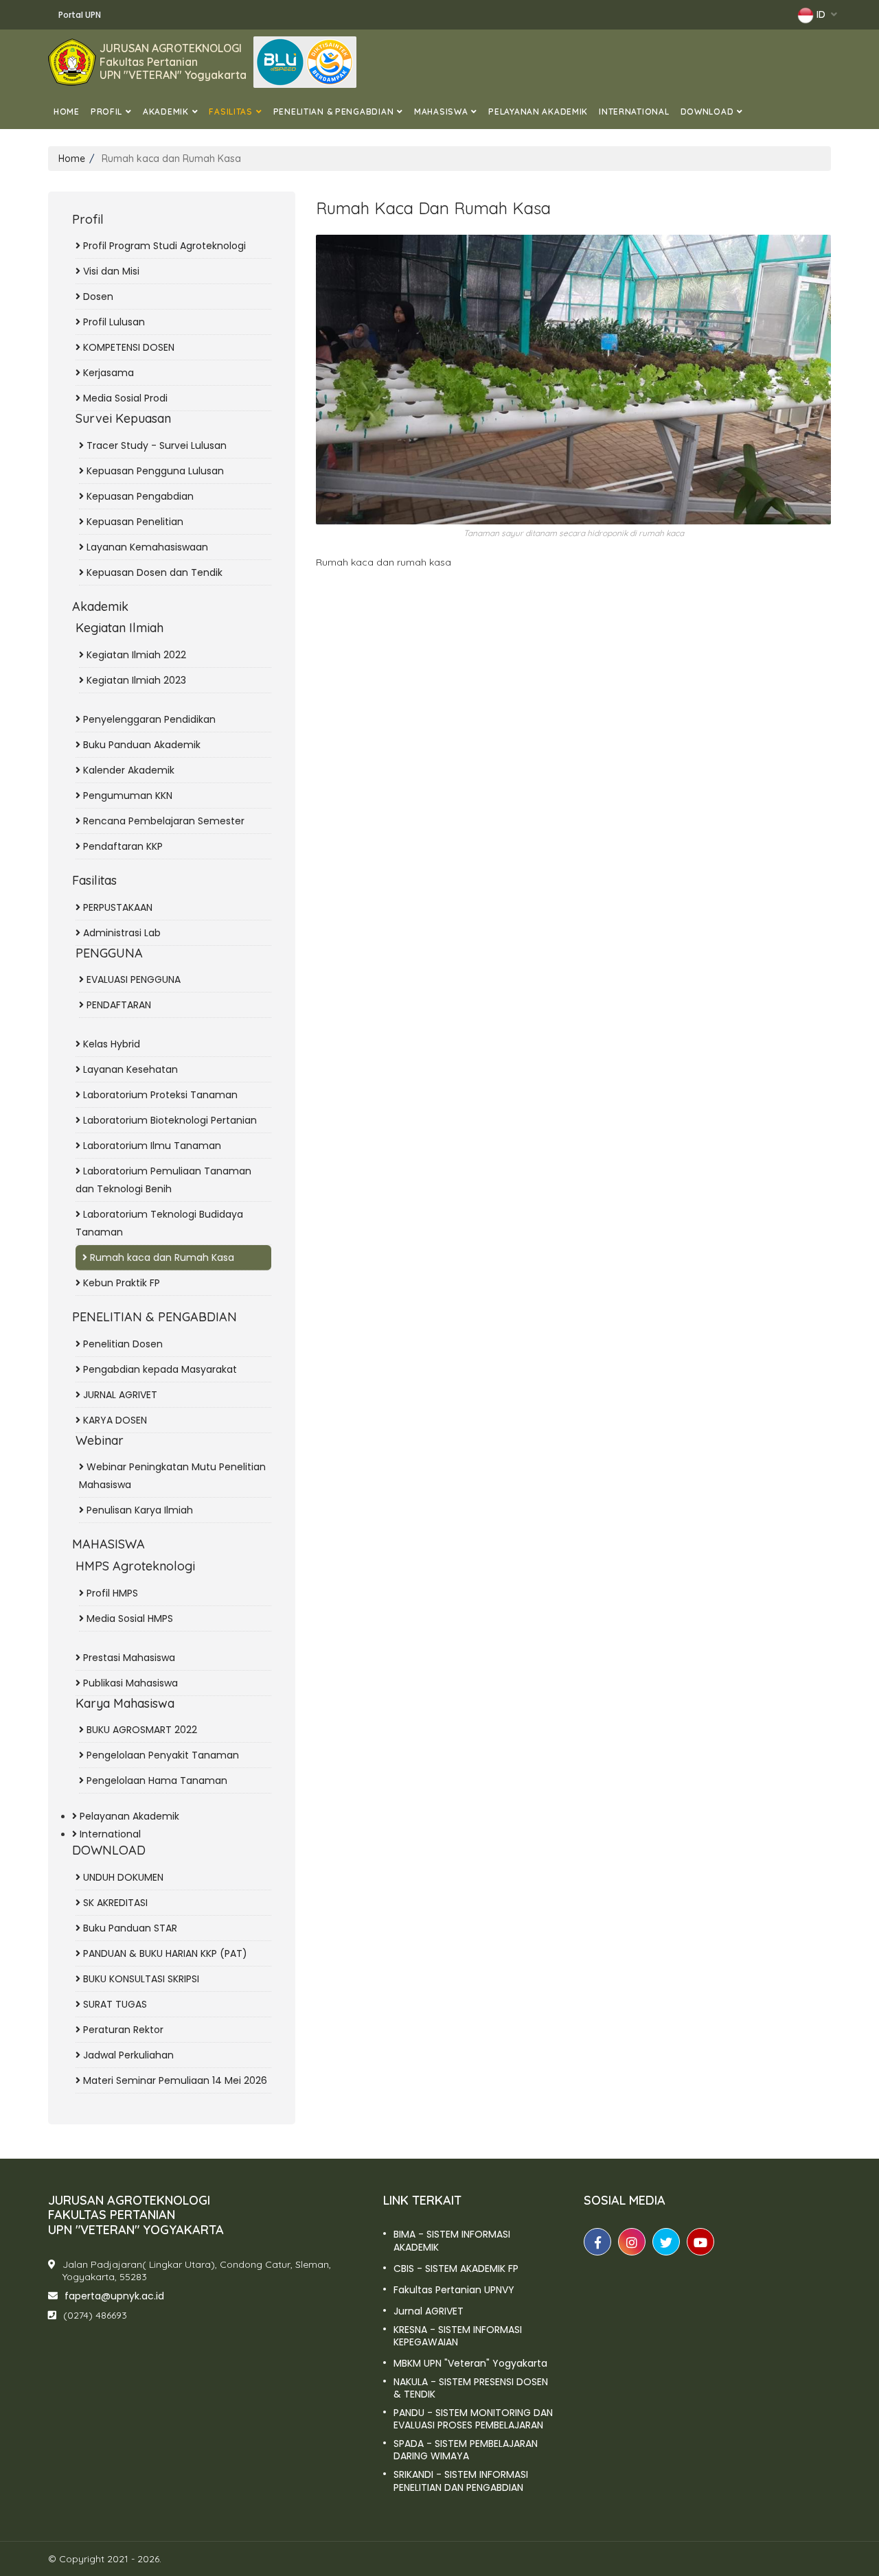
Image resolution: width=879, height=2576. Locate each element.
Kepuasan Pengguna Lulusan (154, 471)
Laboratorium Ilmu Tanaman (151, 1146)
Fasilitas (230, 112)
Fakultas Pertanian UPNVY (454, 2290)
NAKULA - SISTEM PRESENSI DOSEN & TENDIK (471, 2388)
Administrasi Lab (121, 933)
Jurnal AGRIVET (429, 2311)
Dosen (97, 297)
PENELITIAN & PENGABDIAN (334, 112)
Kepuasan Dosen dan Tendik (153, 572)
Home (67, 112)
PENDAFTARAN (117, 1005)
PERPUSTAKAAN (116, 907)
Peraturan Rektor (122, 2030)
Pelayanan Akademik (538, 112)
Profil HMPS (111, 1593)
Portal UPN (80, 15)
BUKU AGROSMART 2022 (140, 1730)
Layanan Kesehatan (129, 1069)
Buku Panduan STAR (129, 1928)
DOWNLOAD (707, 112)
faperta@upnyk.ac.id (114, 2296)
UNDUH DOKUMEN (122, 1877)
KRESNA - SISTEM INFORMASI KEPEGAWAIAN (458, 2336)
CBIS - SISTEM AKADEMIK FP (456, 2268)
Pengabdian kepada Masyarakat (159, 1369)
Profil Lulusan (113, 322)
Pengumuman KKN (126, 796)
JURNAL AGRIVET (119, 1395)
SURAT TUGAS (114, 2004)
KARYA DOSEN (114, 1420)
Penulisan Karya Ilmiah (138, 1510)
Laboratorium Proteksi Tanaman (159, 1095)
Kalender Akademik (127, 770)
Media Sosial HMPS (128, 1618)
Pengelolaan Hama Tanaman (156, 1780)
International (634, 112)
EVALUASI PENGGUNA (132, 979)
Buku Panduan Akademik (140, 745)
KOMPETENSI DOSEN (127, 347)
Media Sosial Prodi (124, 398)
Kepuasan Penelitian (134, 522)
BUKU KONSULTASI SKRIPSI (140, 1979)
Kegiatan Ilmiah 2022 (135, 655)
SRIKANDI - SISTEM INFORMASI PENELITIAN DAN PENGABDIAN (461, 2481)
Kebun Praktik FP (120, 1283)
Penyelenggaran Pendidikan (148, 719)
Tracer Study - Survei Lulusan (155, 445)
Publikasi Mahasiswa (129, 1683)
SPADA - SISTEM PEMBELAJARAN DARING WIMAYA (466, 2450)
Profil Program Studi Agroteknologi (163, 246)
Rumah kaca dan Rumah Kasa (161, 1257)
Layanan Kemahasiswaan (146, 547)
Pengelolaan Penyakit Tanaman (161, 1755)
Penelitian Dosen (122, 1344)
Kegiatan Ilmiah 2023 (135, 680)
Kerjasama (107, 373)
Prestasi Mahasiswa (128, 1658)
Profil (106, 112)
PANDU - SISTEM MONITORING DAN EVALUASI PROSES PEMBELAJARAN (473, 2419)
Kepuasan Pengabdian (139, 496)
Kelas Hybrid (110, 1044)
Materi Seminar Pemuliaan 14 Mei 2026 (174, 2080)
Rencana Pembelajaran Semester (162, 821)
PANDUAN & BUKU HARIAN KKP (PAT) (164, 1953)
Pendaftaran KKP (122, 846)
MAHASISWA (441, 112)
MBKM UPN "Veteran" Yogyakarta (470, 2363)
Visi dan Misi (110, 271)
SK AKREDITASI (114, 1903)
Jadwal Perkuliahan (127, 2055)
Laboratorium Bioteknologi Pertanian (169, 1120)
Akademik (166, 112)
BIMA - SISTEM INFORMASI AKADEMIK (452, 2240)
